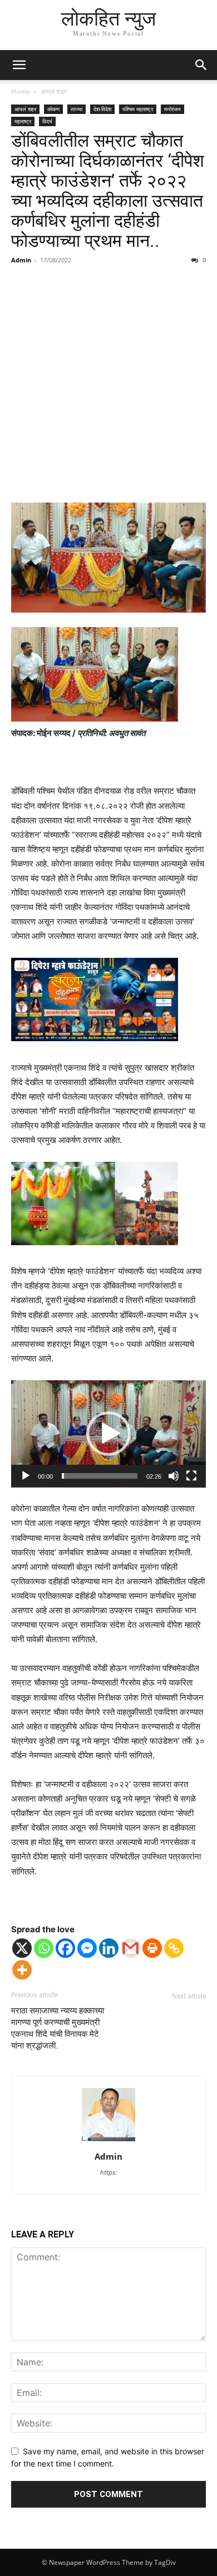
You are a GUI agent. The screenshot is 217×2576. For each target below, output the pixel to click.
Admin (21, 260)
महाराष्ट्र (23, 121)
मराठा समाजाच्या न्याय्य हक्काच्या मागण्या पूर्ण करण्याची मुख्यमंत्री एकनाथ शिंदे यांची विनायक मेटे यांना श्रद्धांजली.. (58, 2028)
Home (21, 91)
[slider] (100, 1476)
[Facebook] (65, 1948)
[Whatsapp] (44, 1948)
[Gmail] (130, 1948)
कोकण (53, 109)
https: (109, 2172)
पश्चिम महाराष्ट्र (138, 109)
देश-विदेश (102, 109)
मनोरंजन (172, 109)
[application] (108, 1434)
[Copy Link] (174, 1948)
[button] (19, 65)
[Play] (26, 1476)
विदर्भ (47, 121)
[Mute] (174, 1476)
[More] (22, 1970)
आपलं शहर (54, 91)
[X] (22, 1948)
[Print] (152, 1948)
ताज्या (77, 109)
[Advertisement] (108, 385)
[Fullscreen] (191, 1476)
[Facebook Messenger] (87, 1948)
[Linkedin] (109, 1948)
